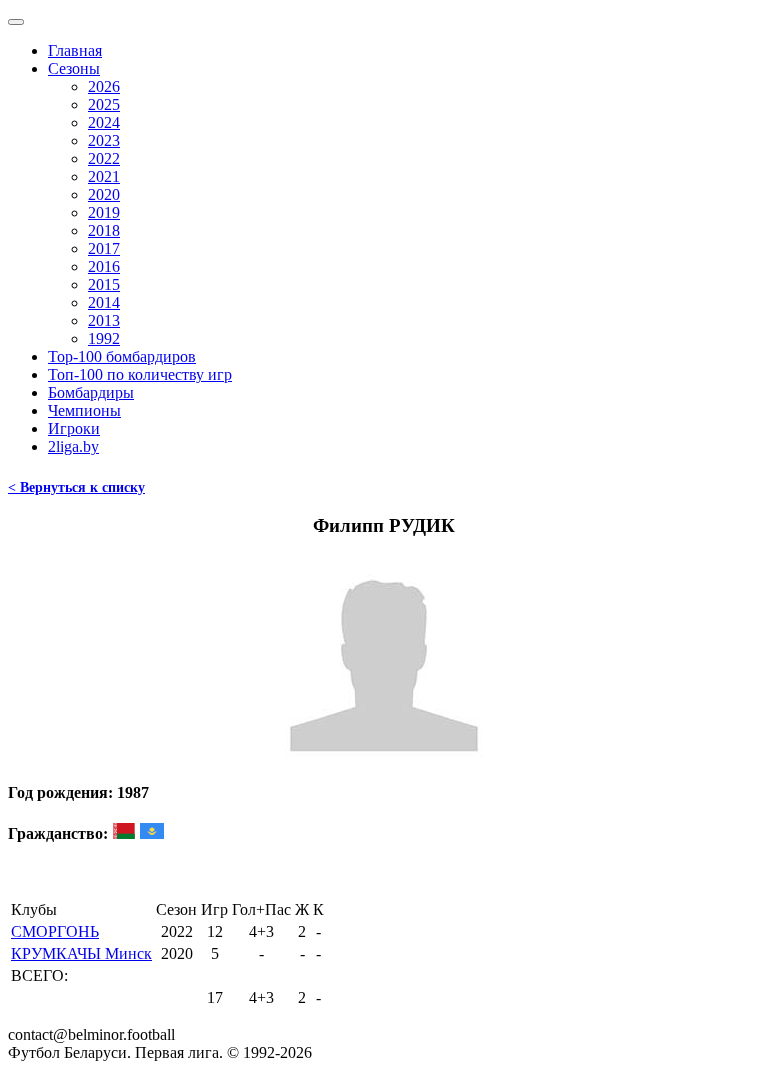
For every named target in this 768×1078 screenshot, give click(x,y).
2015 (104, 284)
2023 (104, 140)
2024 (104, 122)
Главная (75, 50)
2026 (104, 86)
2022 (104, 158)
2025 (104, 104)
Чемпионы (84, 410)
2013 (104, 320)
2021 (104, 176)
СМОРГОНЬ (55, 931)
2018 (104, 230)
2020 (104, 194)
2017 (104, 248)
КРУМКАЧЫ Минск (81, 953)
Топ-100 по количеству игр (140, 374)
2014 (104, 302)
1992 (104, 338)
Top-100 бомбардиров (122, 356)
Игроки (74, 428)
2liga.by (73, 446)
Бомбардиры (91, 392)
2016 (104, 266)
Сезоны (74, 68)
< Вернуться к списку (76, 487)
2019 (104, 212)
